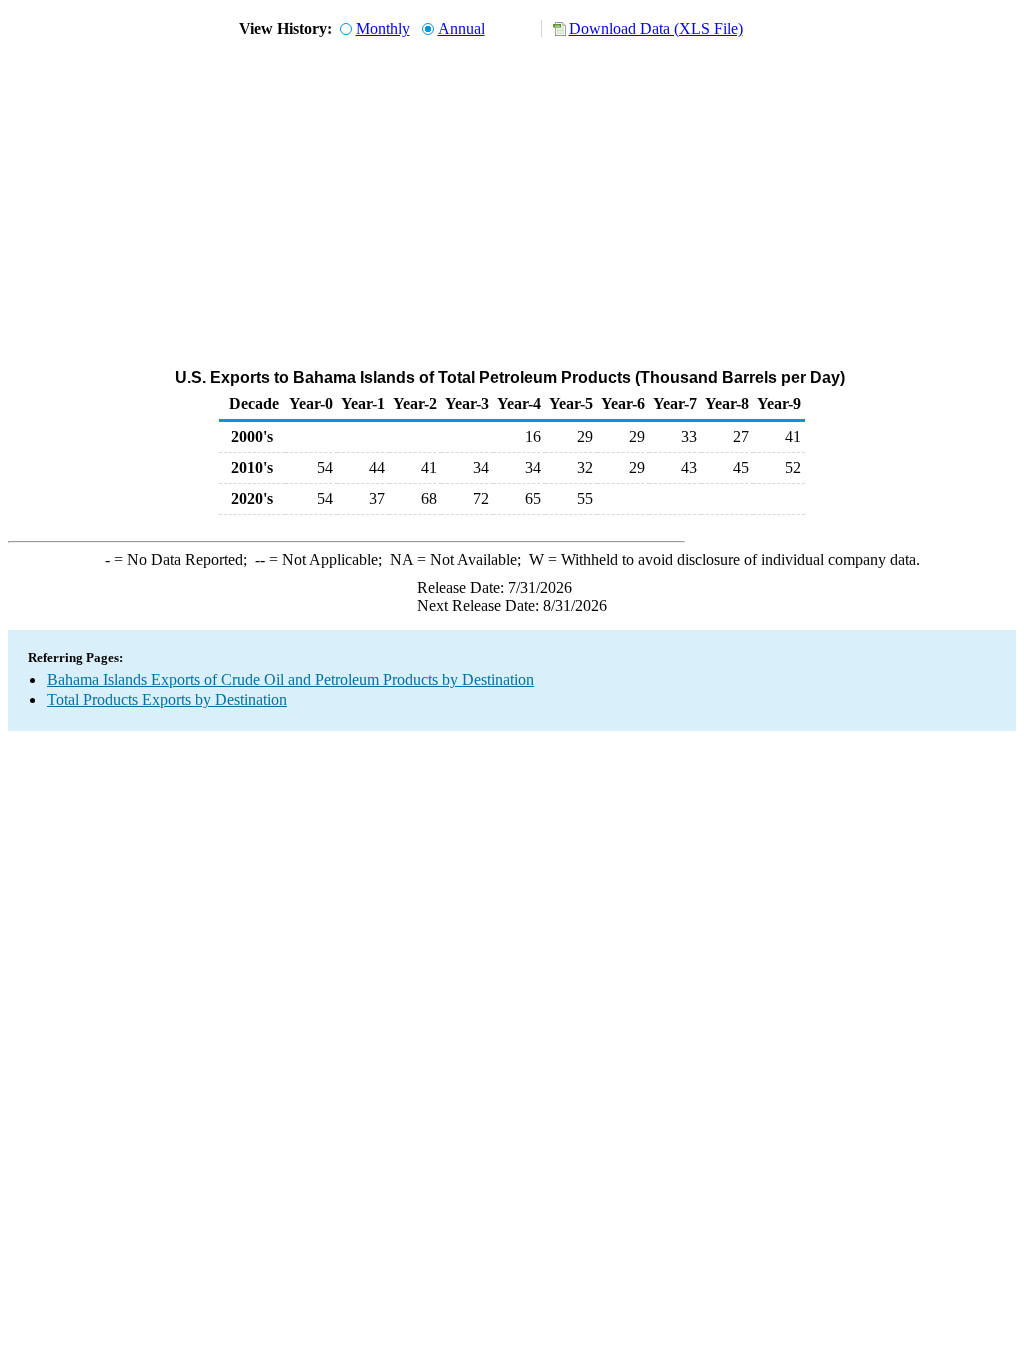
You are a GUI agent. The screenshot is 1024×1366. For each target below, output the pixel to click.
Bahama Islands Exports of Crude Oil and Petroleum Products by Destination (290, 679)
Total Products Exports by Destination (167, 699)
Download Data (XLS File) (656, 28)
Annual (461, 28)
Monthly (383, 28)
